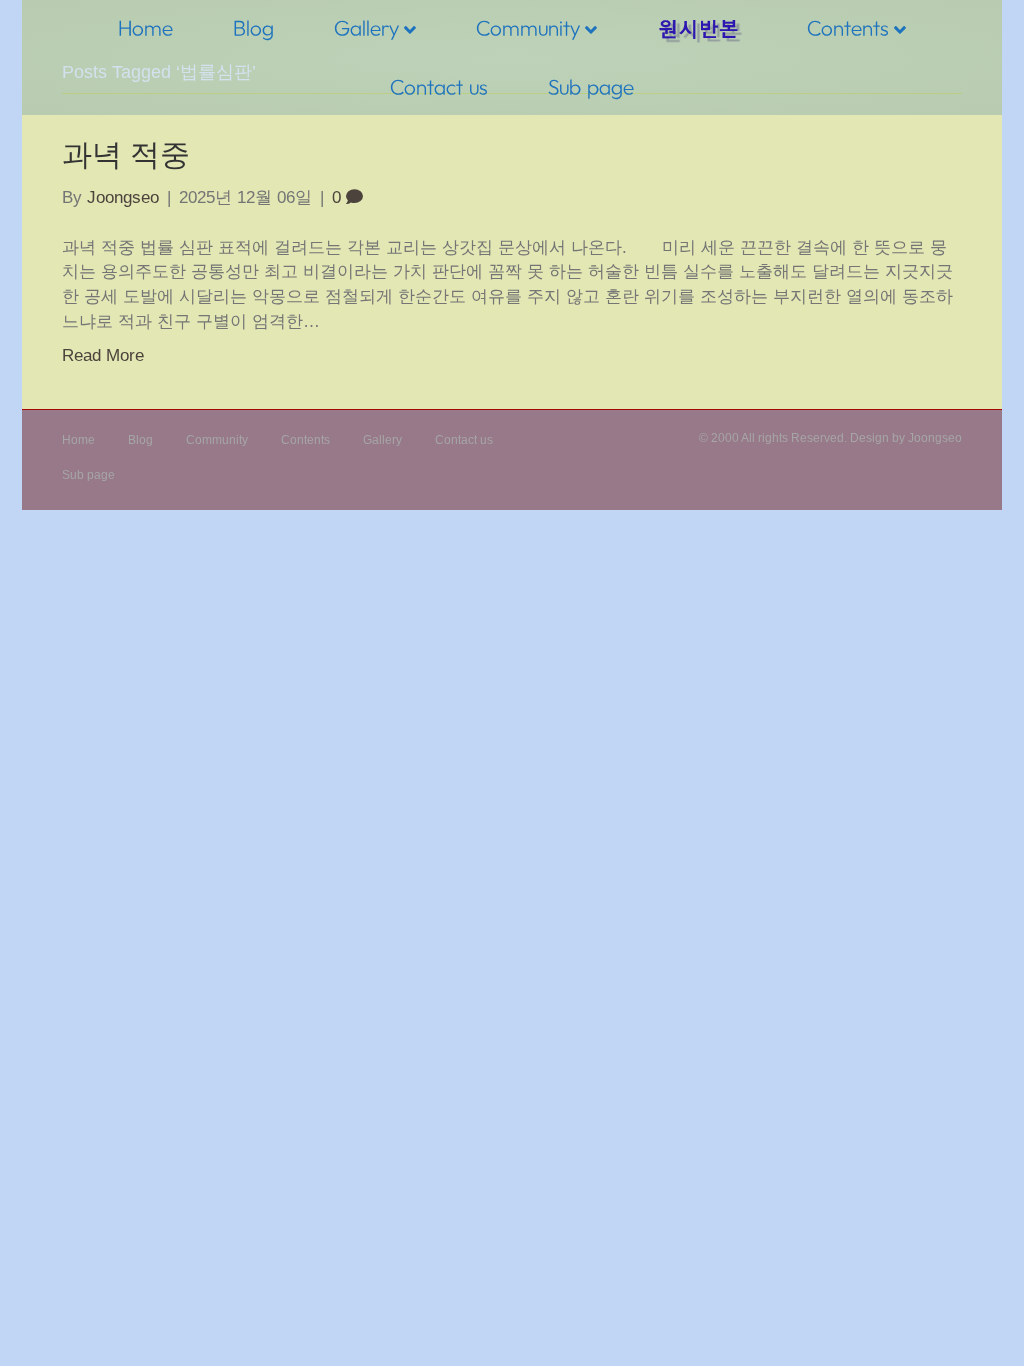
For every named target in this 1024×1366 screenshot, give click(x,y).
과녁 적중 (126, 154)
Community (528, 27)
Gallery (366, 27)
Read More (103, 355)
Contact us (439, 86)
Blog (253, 27)
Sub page (591, 86)
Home (145, 27)
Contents (848, 27)
